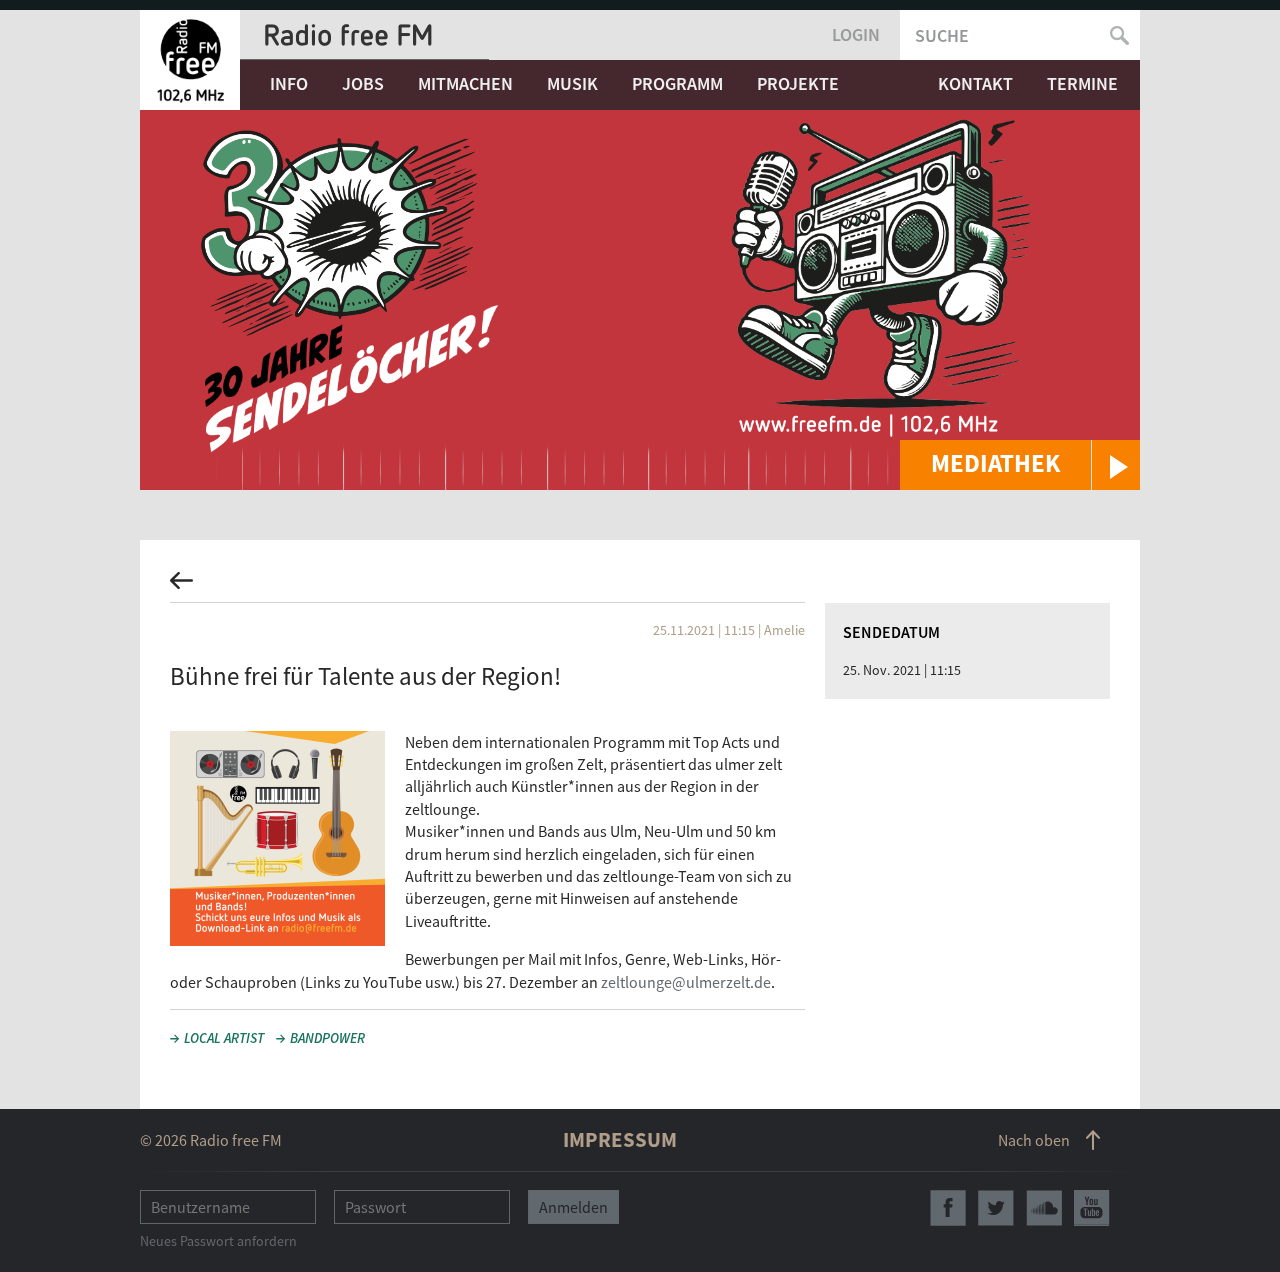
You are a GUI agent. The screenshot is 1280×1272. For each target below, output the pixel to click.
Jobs (363, 83)
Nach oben (1034, 1140)
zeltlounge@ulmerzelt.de (686, 982)
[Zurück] (640, 586)
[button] (1020, 465)
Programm (677, 83)
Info (289, 83)
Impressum (620, 1139)
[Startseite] (190, 60)
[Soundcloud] (1044, 1208)
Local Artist (224, 1038)
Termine (1082, 83)
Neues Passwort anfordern (218, 1241)
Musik (572, 83)
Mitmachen (465, 83)
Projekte (798, 83)
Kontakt (975, 83)
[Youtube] (1092, 1208)
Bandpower (327, 1038)
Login (856, 34)
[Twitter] (996, 1208)
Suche (942, 35)
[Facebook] (948, 1208)
